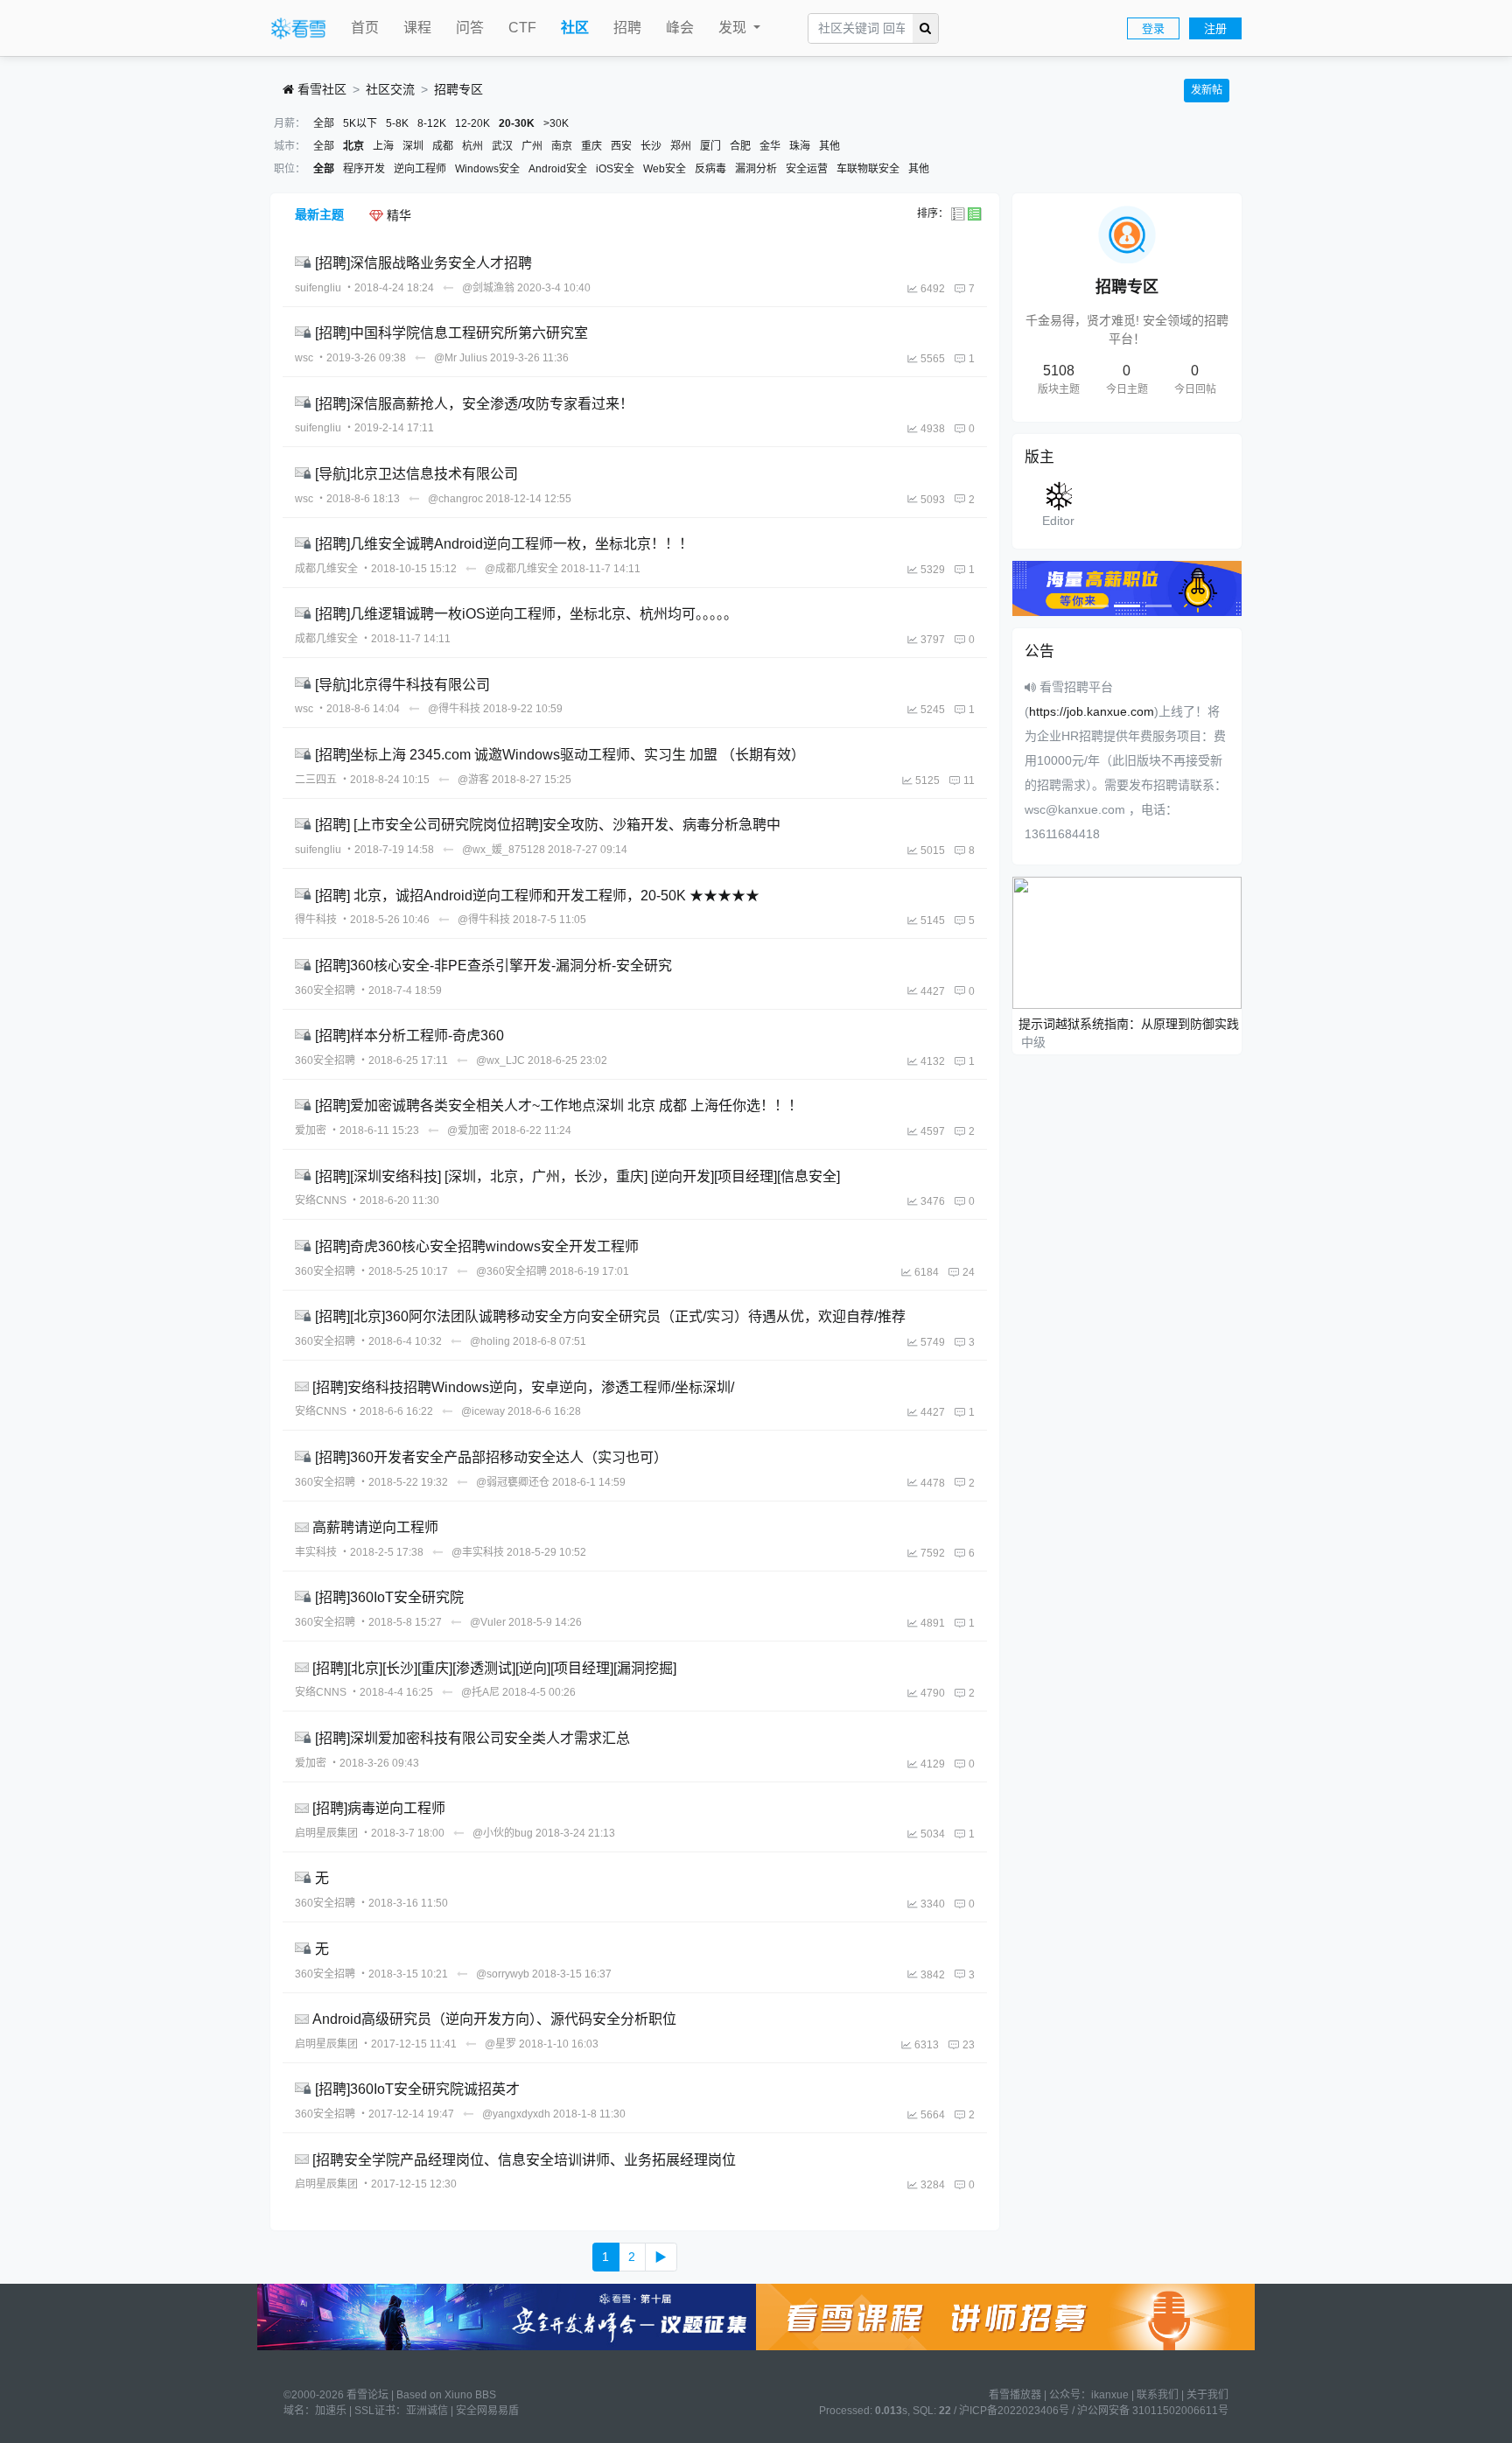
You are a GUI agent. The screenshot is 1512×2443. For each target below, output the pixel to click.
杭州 (472, 146)
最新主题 (319, 214)
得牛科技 (316, 920)
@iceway (483, 1411)
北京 (353, 146)
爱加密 (311, 1130)
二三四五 (316, 780)
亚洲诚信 (427, 2411)
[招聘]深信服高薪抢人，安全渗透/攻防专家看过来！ (474, 403)
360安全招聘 (325, 990)
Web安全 (665, 169)
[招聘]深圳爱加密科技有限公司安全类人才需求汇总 (472, 1738)
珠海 (800, 146)
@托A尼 (480, 1692)
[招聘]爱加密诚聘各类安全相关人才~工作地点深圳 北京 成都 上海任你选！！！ (559, 1106)
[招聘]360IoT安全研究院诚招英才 (417, 2089)
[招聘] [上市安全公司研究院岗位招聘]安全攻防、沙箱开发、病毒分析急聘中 (548, 825)
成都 (443, 146)
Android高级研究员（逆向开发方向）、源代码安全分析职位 (494, 2019)
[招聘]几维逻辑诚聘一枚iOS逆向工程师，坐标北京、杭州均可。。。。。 (526, 614)
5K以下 (360, 123)
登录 (1153, 28)
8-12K (432, 123)
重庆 (591, 146)
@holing (490, 1341)
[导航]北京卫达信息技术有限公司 (416, 474)
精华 (397, 215)
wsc (304, 358)
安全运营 (807, 169)
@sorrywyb (503, 1974)
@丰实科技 (478, 1552)
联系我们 (1158, 2395)
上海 (383, 146)
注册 (1215, 28)
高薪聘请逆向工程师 (375, 1527)
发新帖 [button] (1207, 90)
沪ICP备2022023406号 (1014, 2411)
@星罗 (500, 2044)
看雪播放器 (1015, 2395)
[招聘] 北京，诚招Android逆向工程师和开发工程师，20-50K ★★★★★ (537, 895)
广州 (532, 146)
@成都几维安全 (521, 569)
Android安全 (558, 169)
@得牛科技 (454, 709)
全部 (324, 123)
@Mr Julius (461, 358)
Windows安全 (487, 169)
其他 (829, 146)
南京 (562, 146)
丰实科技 (316, 1552)
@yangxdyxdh (516, 2114)
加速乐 (331, 2411)
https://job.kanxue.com (1092, 711)
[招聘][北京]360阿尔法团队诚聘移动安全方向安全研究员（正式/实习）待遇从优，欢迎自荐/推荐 (610, 1316)
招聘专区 (458, 89)
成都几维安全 (326, 569)
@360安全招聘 (511, 1271)
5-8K (397, 123)
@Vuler (488, 1622)
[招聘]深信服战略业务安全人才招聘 (423, 263)
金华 (770, 146)
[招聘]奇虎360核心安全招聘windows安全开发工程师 (477, 1246)
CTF (522, 28)
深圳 (413, 146)
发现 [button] (734, 28)
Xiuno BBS (470, 2395)
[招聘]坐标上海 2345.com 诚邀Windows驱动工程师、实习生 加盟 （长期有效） (560, 755)
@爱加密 (468, 1130)
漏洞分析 (756, 169)
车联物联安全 (868, 169)
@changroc (455, 499)
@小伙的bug (503, 1833)
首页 (365, 28)
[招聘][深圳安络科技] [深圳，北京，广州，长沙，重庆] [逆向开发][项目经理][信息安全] (577, 1176)
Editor (1058, 521)
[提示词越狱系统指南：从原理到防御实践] (1127, 941)
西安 (621, 146)
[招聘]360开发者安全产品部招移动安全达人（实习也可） (491, 1457)
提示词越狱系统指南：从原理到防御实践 (1129, 1024)
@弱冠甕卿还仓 (513, 1482)
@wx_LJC (500, 1060)
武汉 (502, 146)
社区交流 (390, 89)
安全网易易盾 (487, 2411)
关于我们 (1207, 2395)
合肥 (740, 146)
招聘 (627, 28)
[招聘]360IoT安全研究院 (389, 1597)
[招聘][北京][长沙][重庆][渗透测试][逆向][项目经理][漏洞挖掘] (494, 1667)
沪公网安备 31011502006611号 (1153, 2411)
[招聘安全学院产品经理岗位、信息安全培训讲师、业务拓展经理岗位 (524, 2159)
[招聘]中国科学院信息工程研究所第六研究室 (451, 333)
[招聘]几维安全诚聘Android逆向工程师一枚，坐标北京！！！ (504, 544)
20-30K (517, 123)
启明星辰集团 (326, 1833)
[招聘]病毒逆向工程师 (379, 1808)
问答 (470, 28)
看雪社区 (320, 89)
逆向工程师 (420, 169)
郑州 (681, 146)
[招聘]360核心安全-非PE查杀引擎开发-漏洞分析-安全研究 (493, 966)
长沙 (651, 146)
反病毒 (710, 169)
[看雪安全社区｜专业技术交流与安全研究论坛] (298, 29)
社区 (575, 28)
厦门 (710, 146)
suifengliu (318, 288)
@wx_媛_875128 (504, 850)
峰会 (680, 28)
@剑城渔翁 (488, 288)
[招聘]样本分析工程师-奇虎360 (409, 1036)
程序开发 (364, 169)
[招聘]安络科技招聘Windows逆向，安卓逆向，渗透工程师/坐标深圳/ (523, 1386)
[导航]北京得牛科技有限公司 (402, 684)
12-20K (472, 123)
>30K (556, 123)
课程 (417, 28)
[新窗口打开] (305, 263)
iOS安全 (615, 169)
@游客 (473, 780)
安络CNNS (321, 1200)
